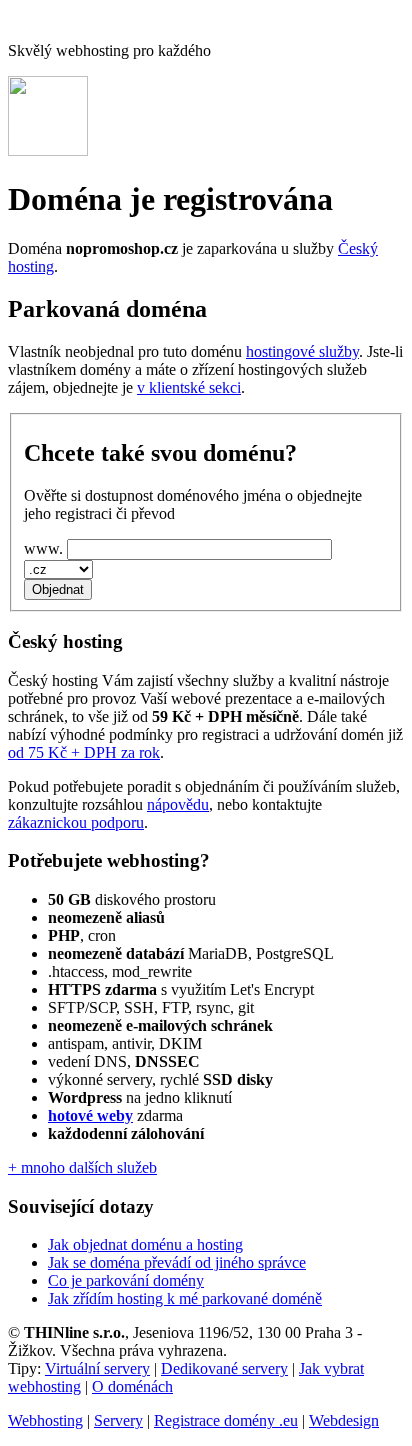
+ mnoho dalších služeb (82, 1167)
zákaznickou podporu (76, 822)
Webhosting (45, 1420)
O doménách (132, 1386)
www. (43, 548)
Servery (118, 1420)
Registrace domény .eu (226, 1420)
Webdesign (344, 1420)
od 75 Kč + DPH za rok (84, 752)
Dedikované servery (224, 1368)
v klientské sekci (189, 387)
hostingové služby (302, 351)
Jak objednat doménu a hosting (145, 1244)
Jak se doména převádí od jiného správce (177, 1262)
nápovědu (178, 804)
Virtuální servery (97, 1368)
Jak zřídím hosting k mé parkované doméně (185, 1298)
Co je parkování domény (126, 1280)
